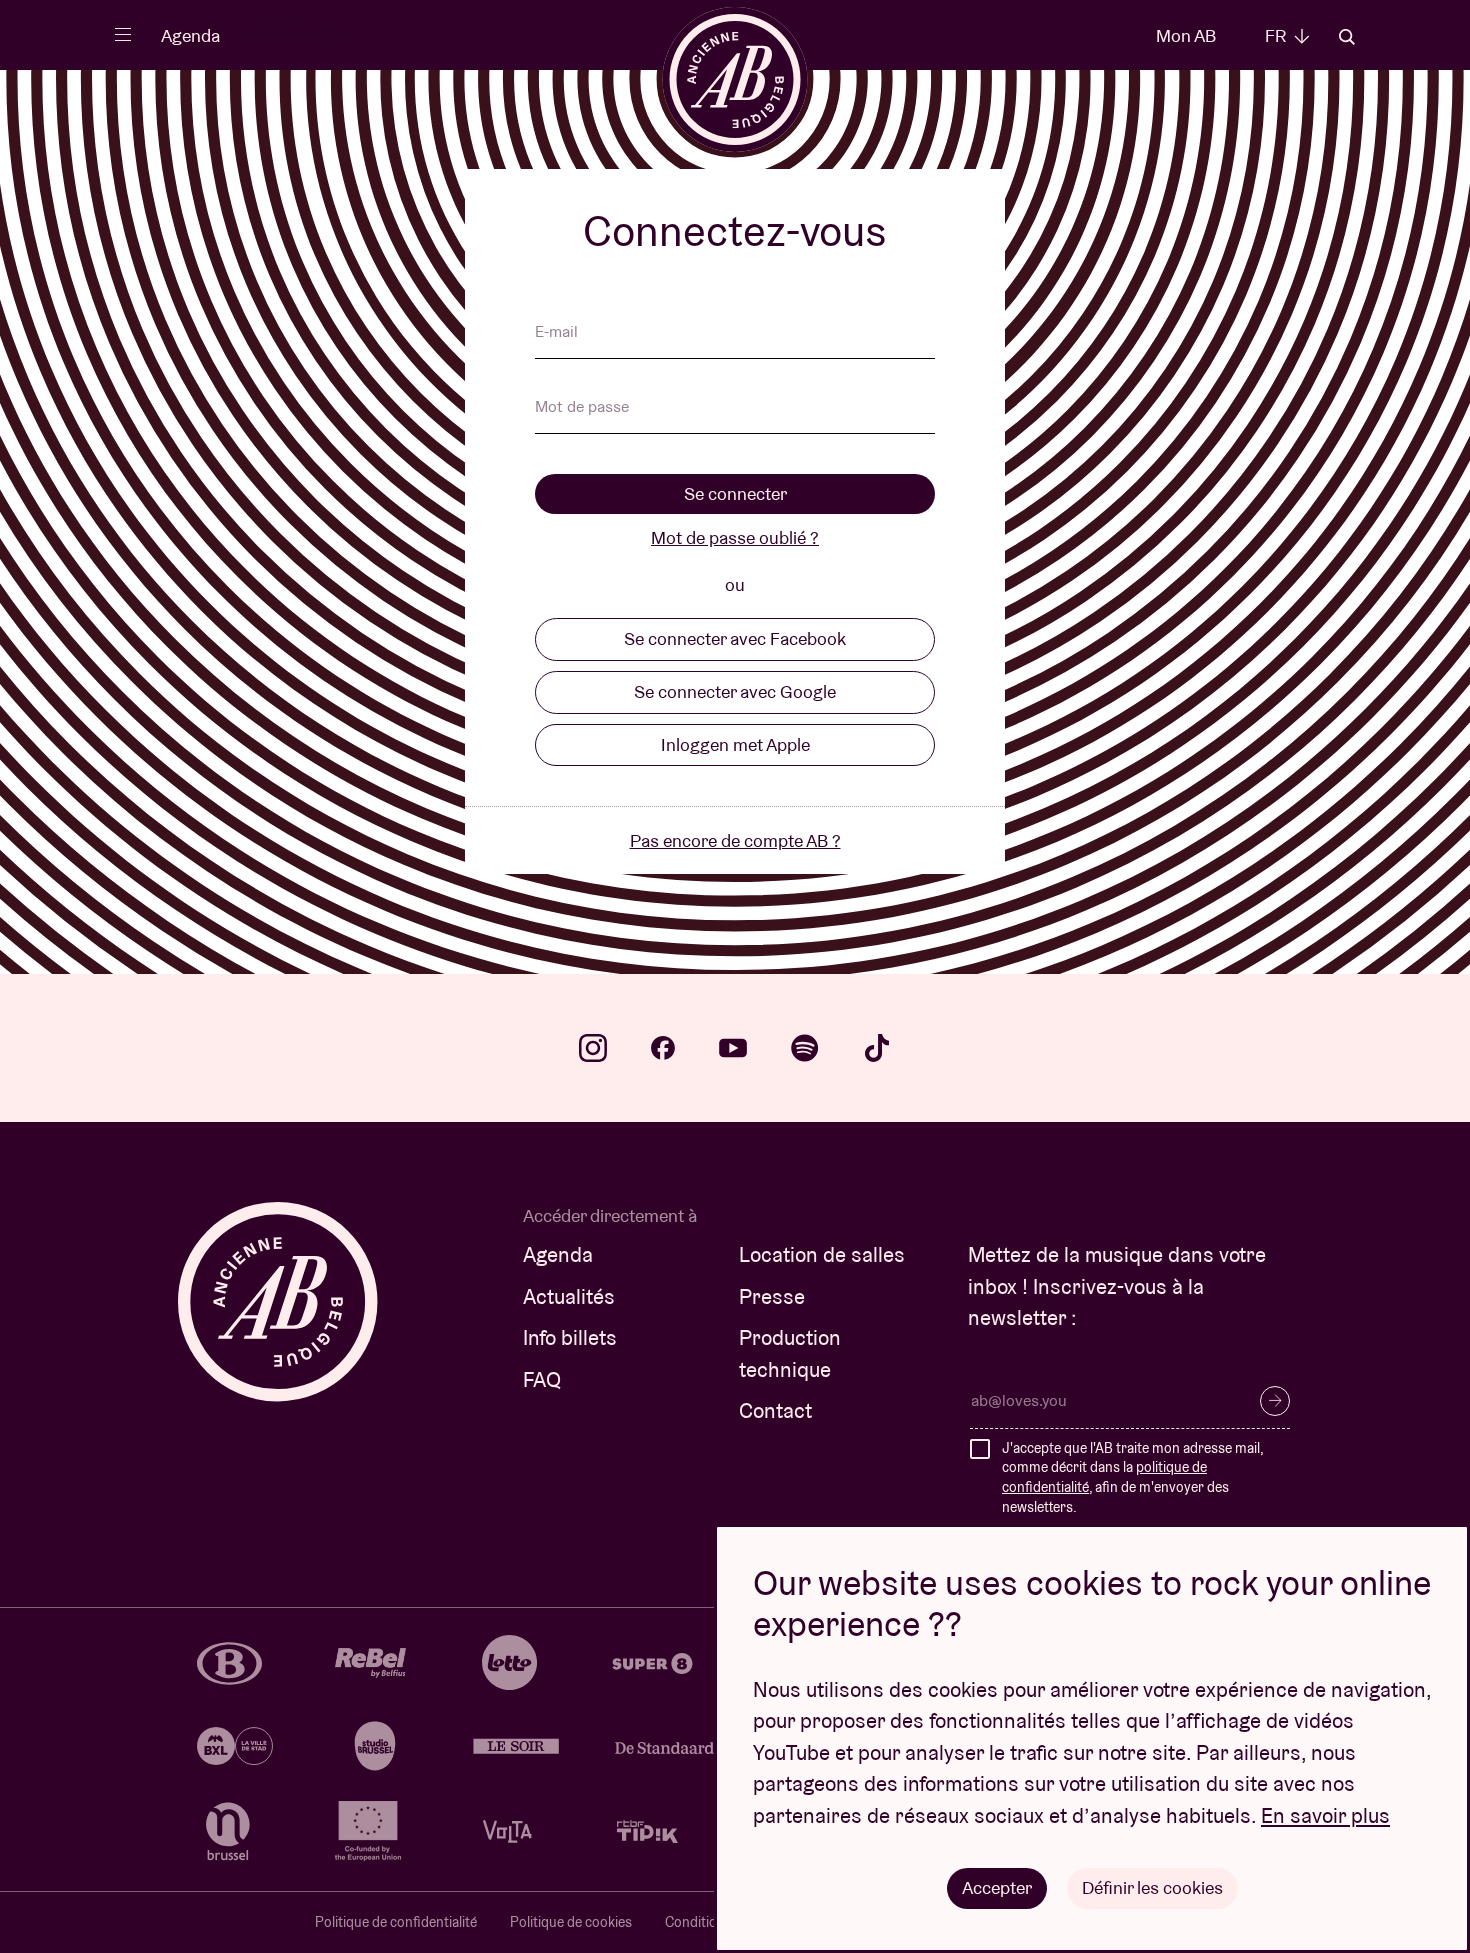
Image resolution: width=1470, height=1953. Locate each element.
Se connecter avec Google (735, 691)
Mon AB (1186, 35)
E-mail (556, 333)
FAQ (542, 1379)
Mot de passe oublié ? (735, 537)
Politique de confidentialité (396, 1922)
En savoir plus (1325, 1815)
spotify (805, 1048)
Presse (772, 1296)
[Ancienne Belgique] (735, 79)
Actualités (569, 1296)
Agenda (190, 35)
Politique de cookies (571, 1922)
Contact (775, 1410)
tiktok (877, 1048)
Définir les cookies (1152, 1887)
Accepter (997, 1887)
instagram (593, 1048)
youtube (733, 1048)
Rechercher (1347, 37)
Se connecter (735, 493)
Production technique (790, 1353)
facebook (663, 1048)
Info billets (570, 1337)
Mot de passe (582, 408)
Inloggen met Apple (735, 744)
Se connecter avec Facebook (735, 638)
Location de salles (822, 1254)
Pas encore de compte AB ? (735, 840)
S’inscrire (1275, 1401)
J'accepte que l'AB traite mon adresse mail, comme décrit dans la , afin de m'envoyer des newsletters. (1132, 1477)
